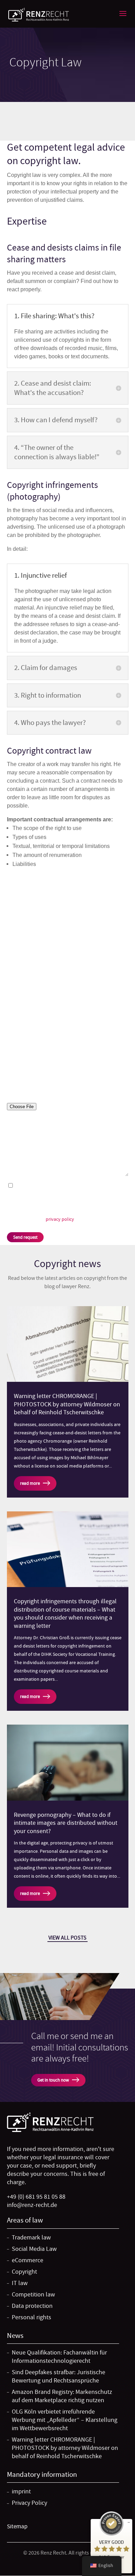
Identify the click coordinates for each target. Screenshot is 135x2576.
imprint (21, 2492)
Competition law (43, 964)
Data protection (40, 975)
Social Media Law (44, 918)
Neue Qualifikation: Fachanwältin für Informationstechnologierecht (59, 2357)
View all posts (67, 1938)
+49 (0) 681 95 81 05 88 (36, 2197)
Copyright (28, 941)
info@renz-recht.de (32, 2205)
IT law (20, 953)
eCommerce (33, 930)
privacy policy (60, 1219)
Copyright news (67, 1264)
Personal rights (39, 987)
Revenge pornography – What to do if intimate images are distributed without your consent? (66, 1823)
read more (30, 1483)
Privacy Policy (29, 2503)
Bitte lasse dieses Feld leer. (38, 1061)
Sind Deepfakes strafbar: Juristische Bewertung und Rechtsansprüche (58, 2376)
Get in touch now (53, 2080)
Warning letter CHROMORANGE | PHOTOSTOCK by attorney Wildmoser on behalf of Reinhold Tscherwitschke (67, 1404)
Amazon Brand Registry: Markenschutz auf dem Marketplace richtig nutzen (62, 2396)
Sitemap (17, 2526)
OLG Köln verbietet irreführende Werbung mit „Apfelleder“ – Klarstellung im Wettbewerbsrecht (65, 2420)
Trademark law (39, 907)
